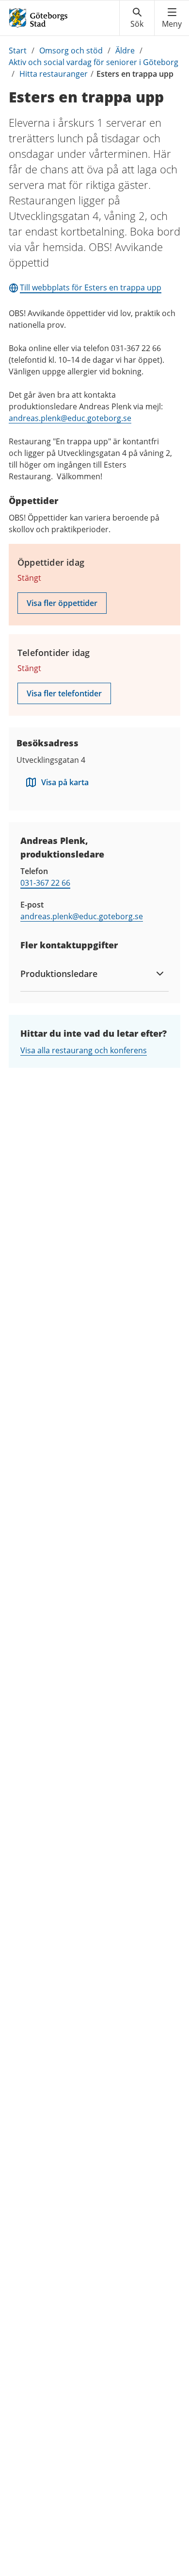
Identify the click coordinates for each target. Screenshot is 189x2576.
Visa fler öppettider (62, 603)
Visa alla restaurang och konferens (84, 1050)
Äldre (125, 51)
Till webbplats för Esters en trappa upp (91, 287)
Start (18, 51)
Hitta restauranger (54, 74)
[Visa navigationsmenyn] (172, 18)
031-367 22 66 (45, 883)
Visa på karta (65, 782)
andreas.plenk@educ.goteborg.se (70, 418)
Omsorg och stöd (71, 51)
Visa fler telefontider (64, 693)
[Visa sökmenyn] (137, 18)
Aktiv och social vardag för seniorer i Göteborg (94, 62)
